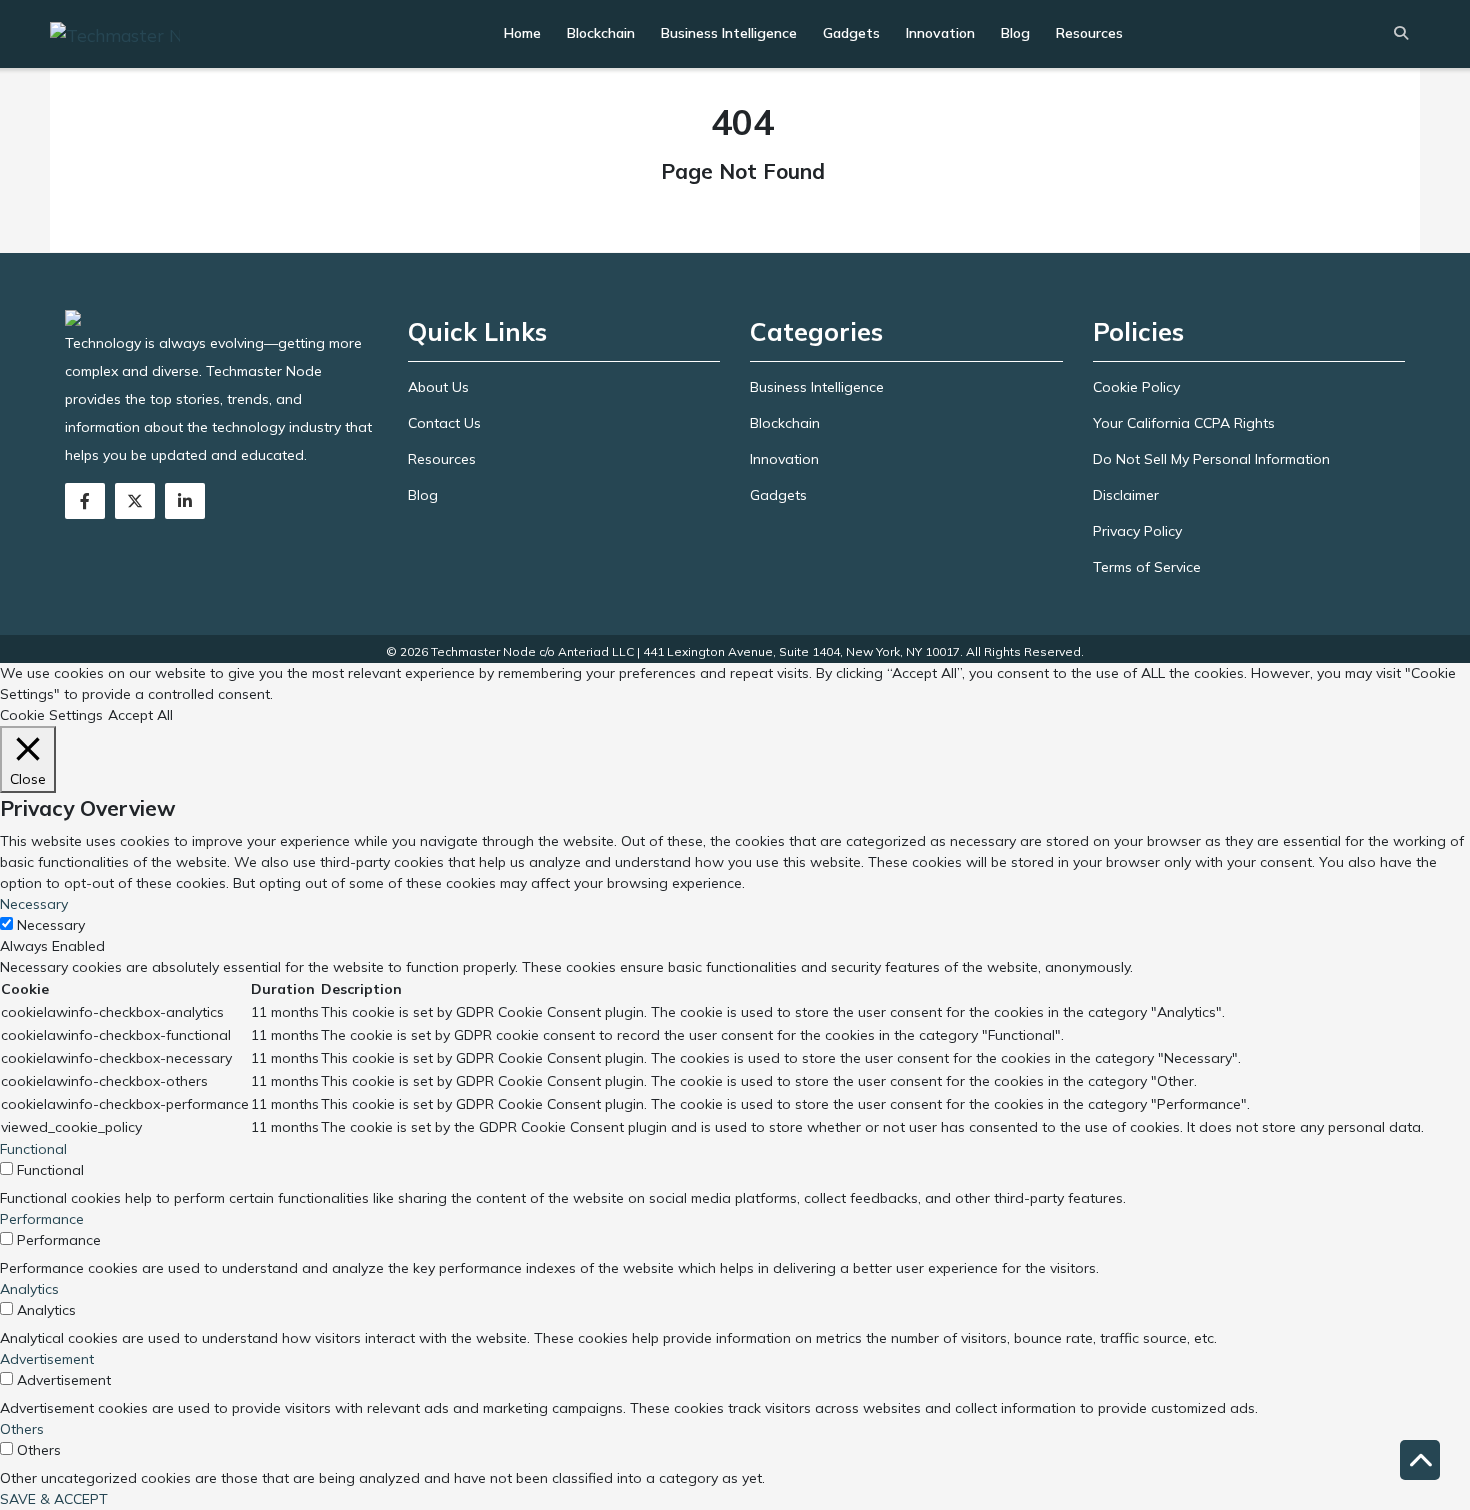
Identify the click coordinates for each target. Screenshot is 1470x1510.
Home (522, 33)
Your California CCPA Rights (1184, 423)
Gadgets (851, 33)
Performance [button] (42, 1219)
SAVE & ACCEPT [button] (54, 1499)
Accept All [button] (140, 715)
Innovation (940, 33)
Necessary (51, 925)
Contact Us (444, 423)
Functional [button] (33, 1149)
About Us (438, 387)
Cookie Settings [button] (51, 715)
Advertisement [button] (47, 1359)
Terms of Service (1147, 567)
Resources (1089, 33)
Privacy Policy (1137, 531)
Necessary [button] (34, 904)
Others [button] (22, 1429)
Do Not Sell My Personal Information (1211, 459)
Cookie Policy (1136, 387)
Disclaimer (1126, 495)
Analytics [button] (29, 1289)
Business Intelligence (729, 33)
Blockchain (601, 33)
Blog (1015, 33)
